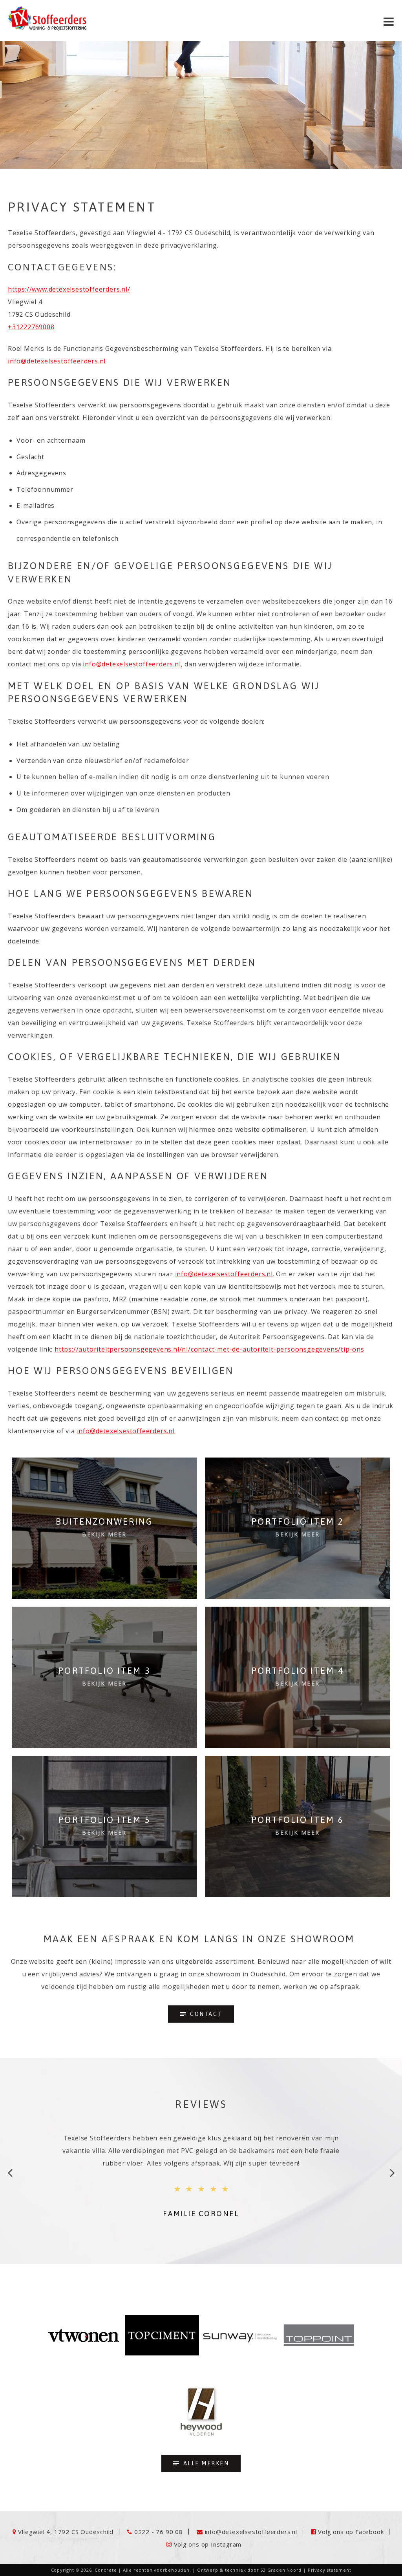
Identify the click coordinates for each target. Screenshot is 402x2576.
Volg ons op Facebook (351, 2532)
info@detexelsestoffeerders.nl (57, 361)
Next (392, 2175)
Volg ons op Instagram (208, 2544)
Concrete (106, 2570)
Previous (10, 2175)
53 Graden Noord (281, 2570)
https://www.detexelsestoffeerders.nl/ (69, 289)
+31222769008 (31, 327)
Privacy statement (330, 2570)
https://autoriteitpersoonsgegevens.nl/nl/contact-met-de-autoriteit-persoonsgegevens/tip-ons (209, 1349)
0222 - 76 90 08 (159, 2532)
